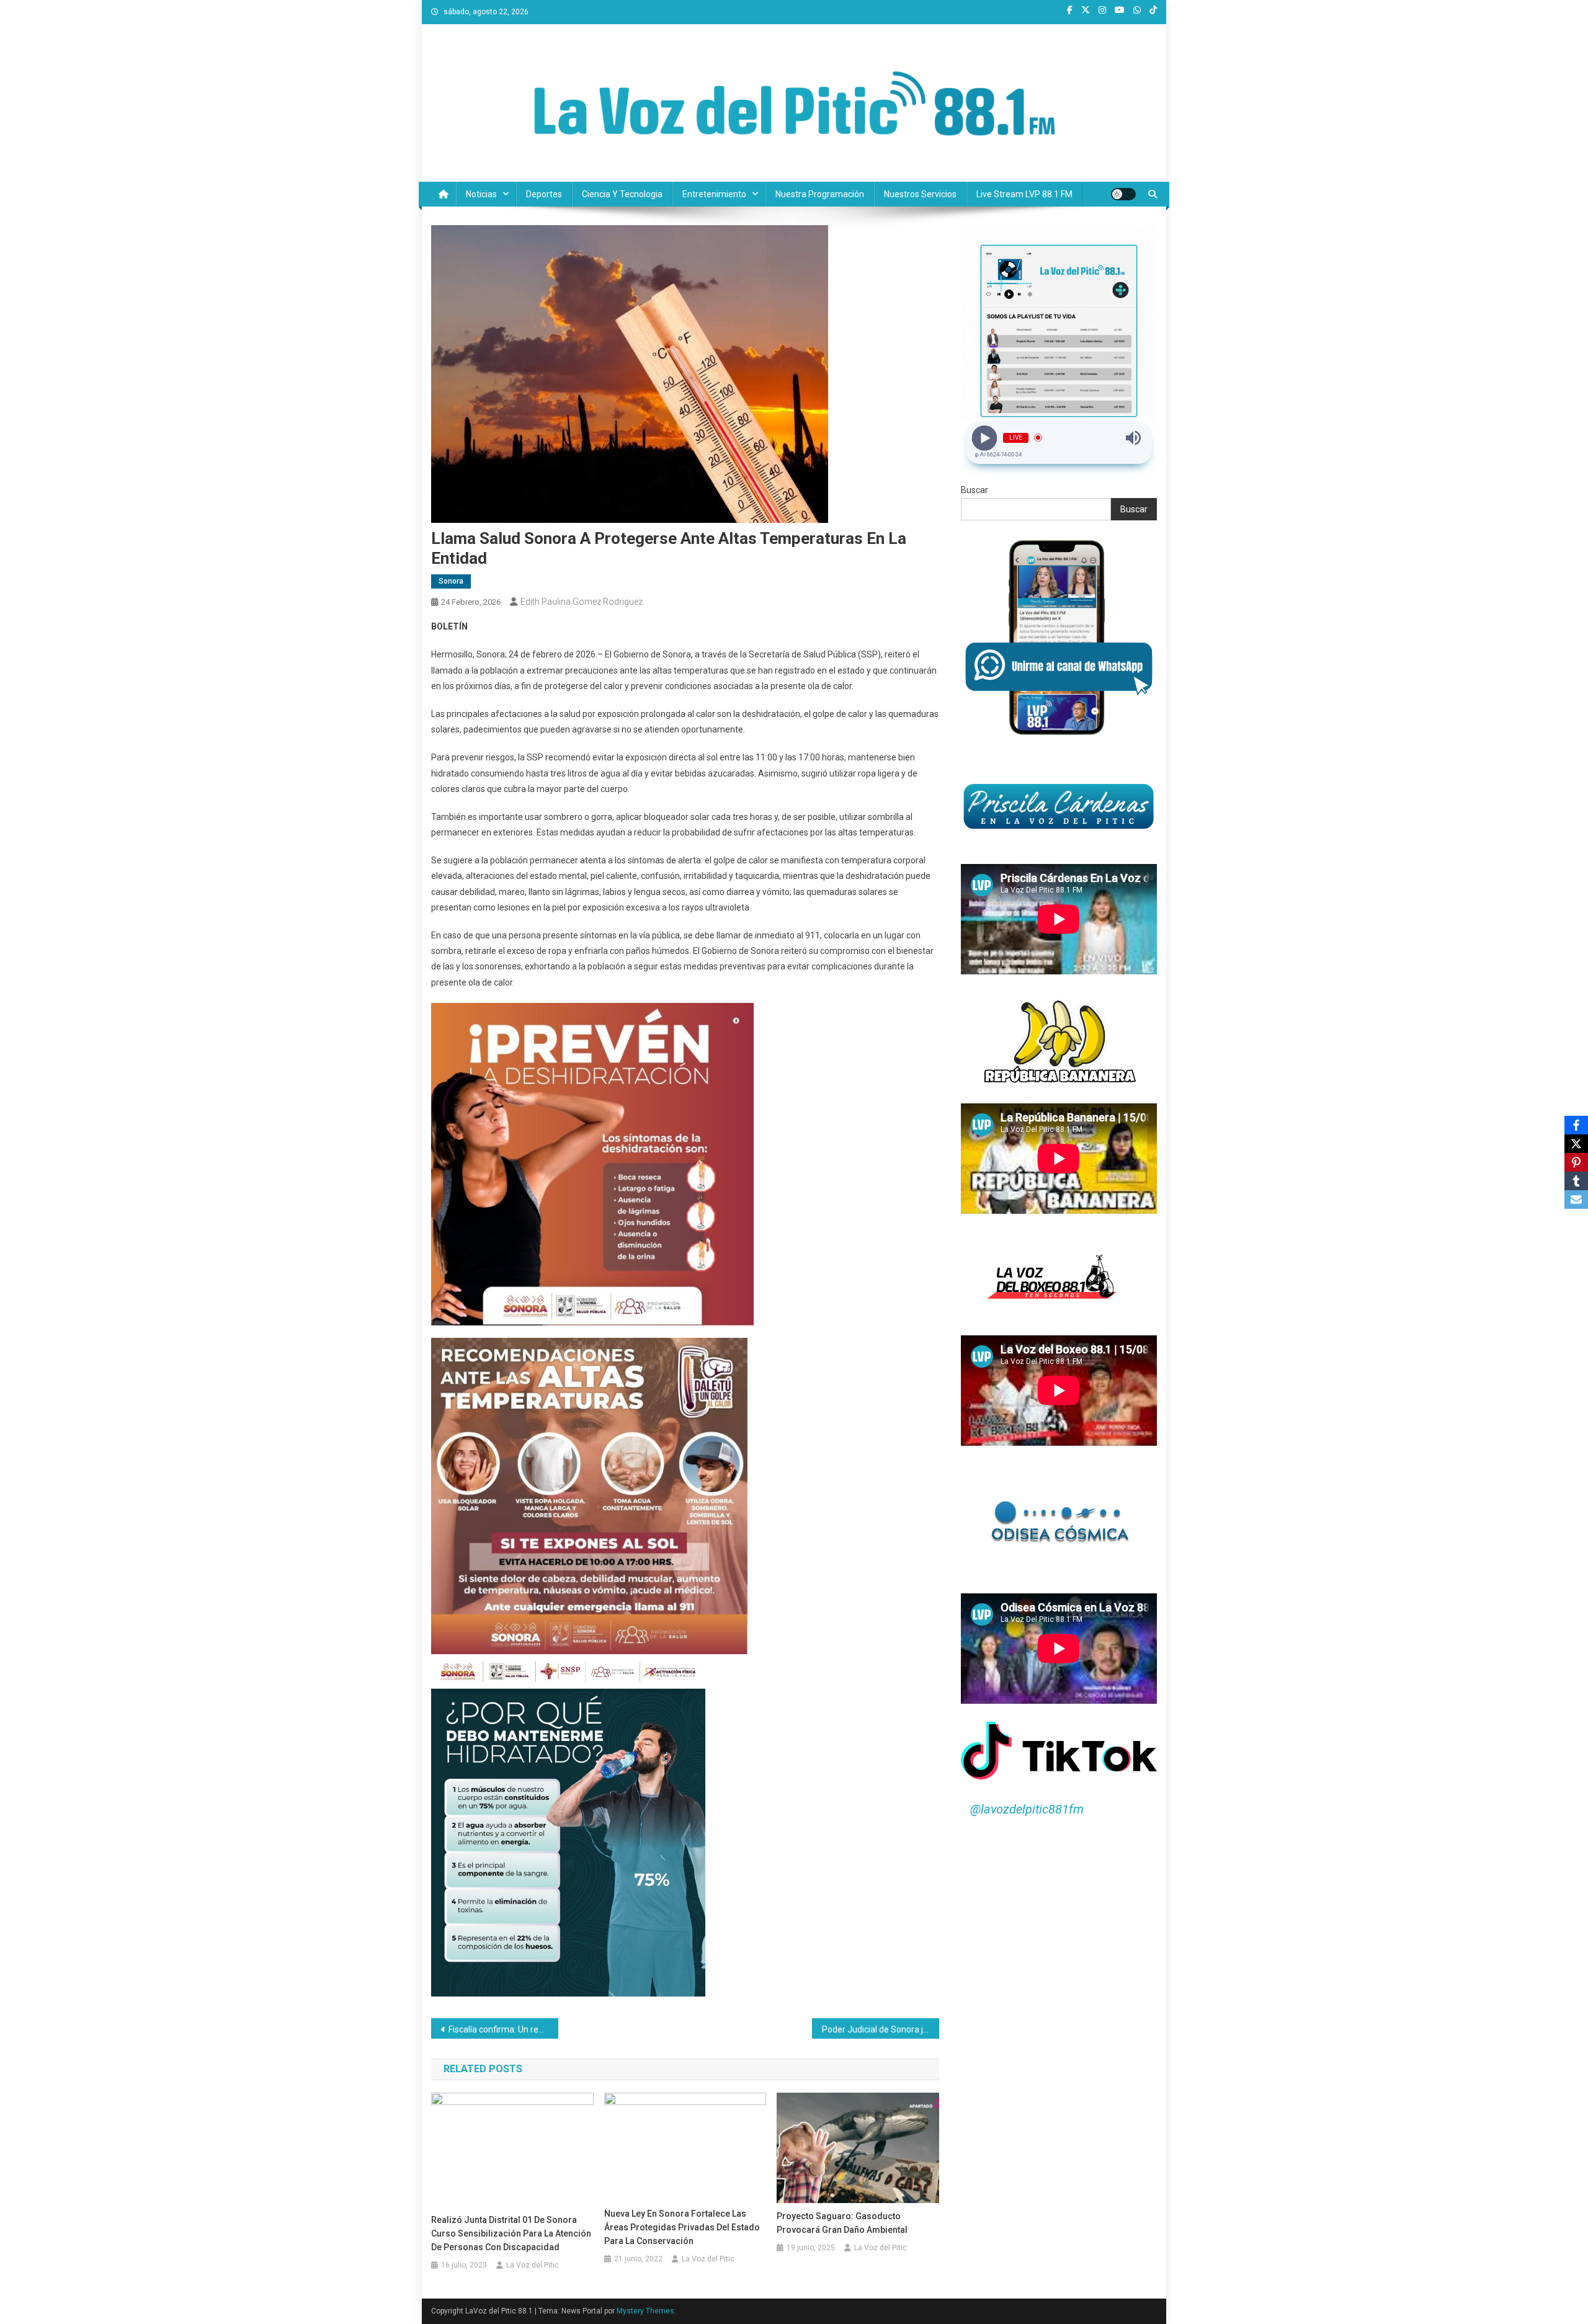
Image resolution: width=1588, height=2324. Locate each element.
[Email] (1576, 1200)
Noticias (481, 194)
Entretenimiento (714, 194)
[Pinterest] (1576, 1162)
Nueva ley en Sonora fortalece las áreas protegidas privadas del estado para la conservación (682, 2227)
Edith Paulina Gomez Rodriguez (582, 602)
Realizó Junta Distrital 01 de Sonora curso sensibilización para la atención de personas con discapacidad (511, 2233)
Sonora (451, 581)
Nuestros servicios (920, 194)
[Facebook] (1576, 1125)
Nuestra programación (820, 194)
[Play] (985, 438)
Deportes (544, 194)
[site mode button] (1123, 194)
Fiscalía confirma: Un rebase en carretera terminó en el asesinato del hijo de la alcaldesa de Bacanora (503, 2029)
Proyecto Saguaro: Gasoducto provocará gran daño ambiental (842, 2223)
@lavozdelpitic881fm (1027, 1809)
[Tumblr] (1576, 1181)
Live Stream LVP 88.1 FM (1024, 194)
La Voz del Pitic (533, 2265)
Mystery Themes (645, 2311)
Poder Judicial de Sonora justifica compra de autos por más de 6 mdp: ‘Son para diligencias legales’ (881, 2029)
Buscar (975, 490)
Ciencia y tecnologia (622, 194)
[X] (1576, 1144)
